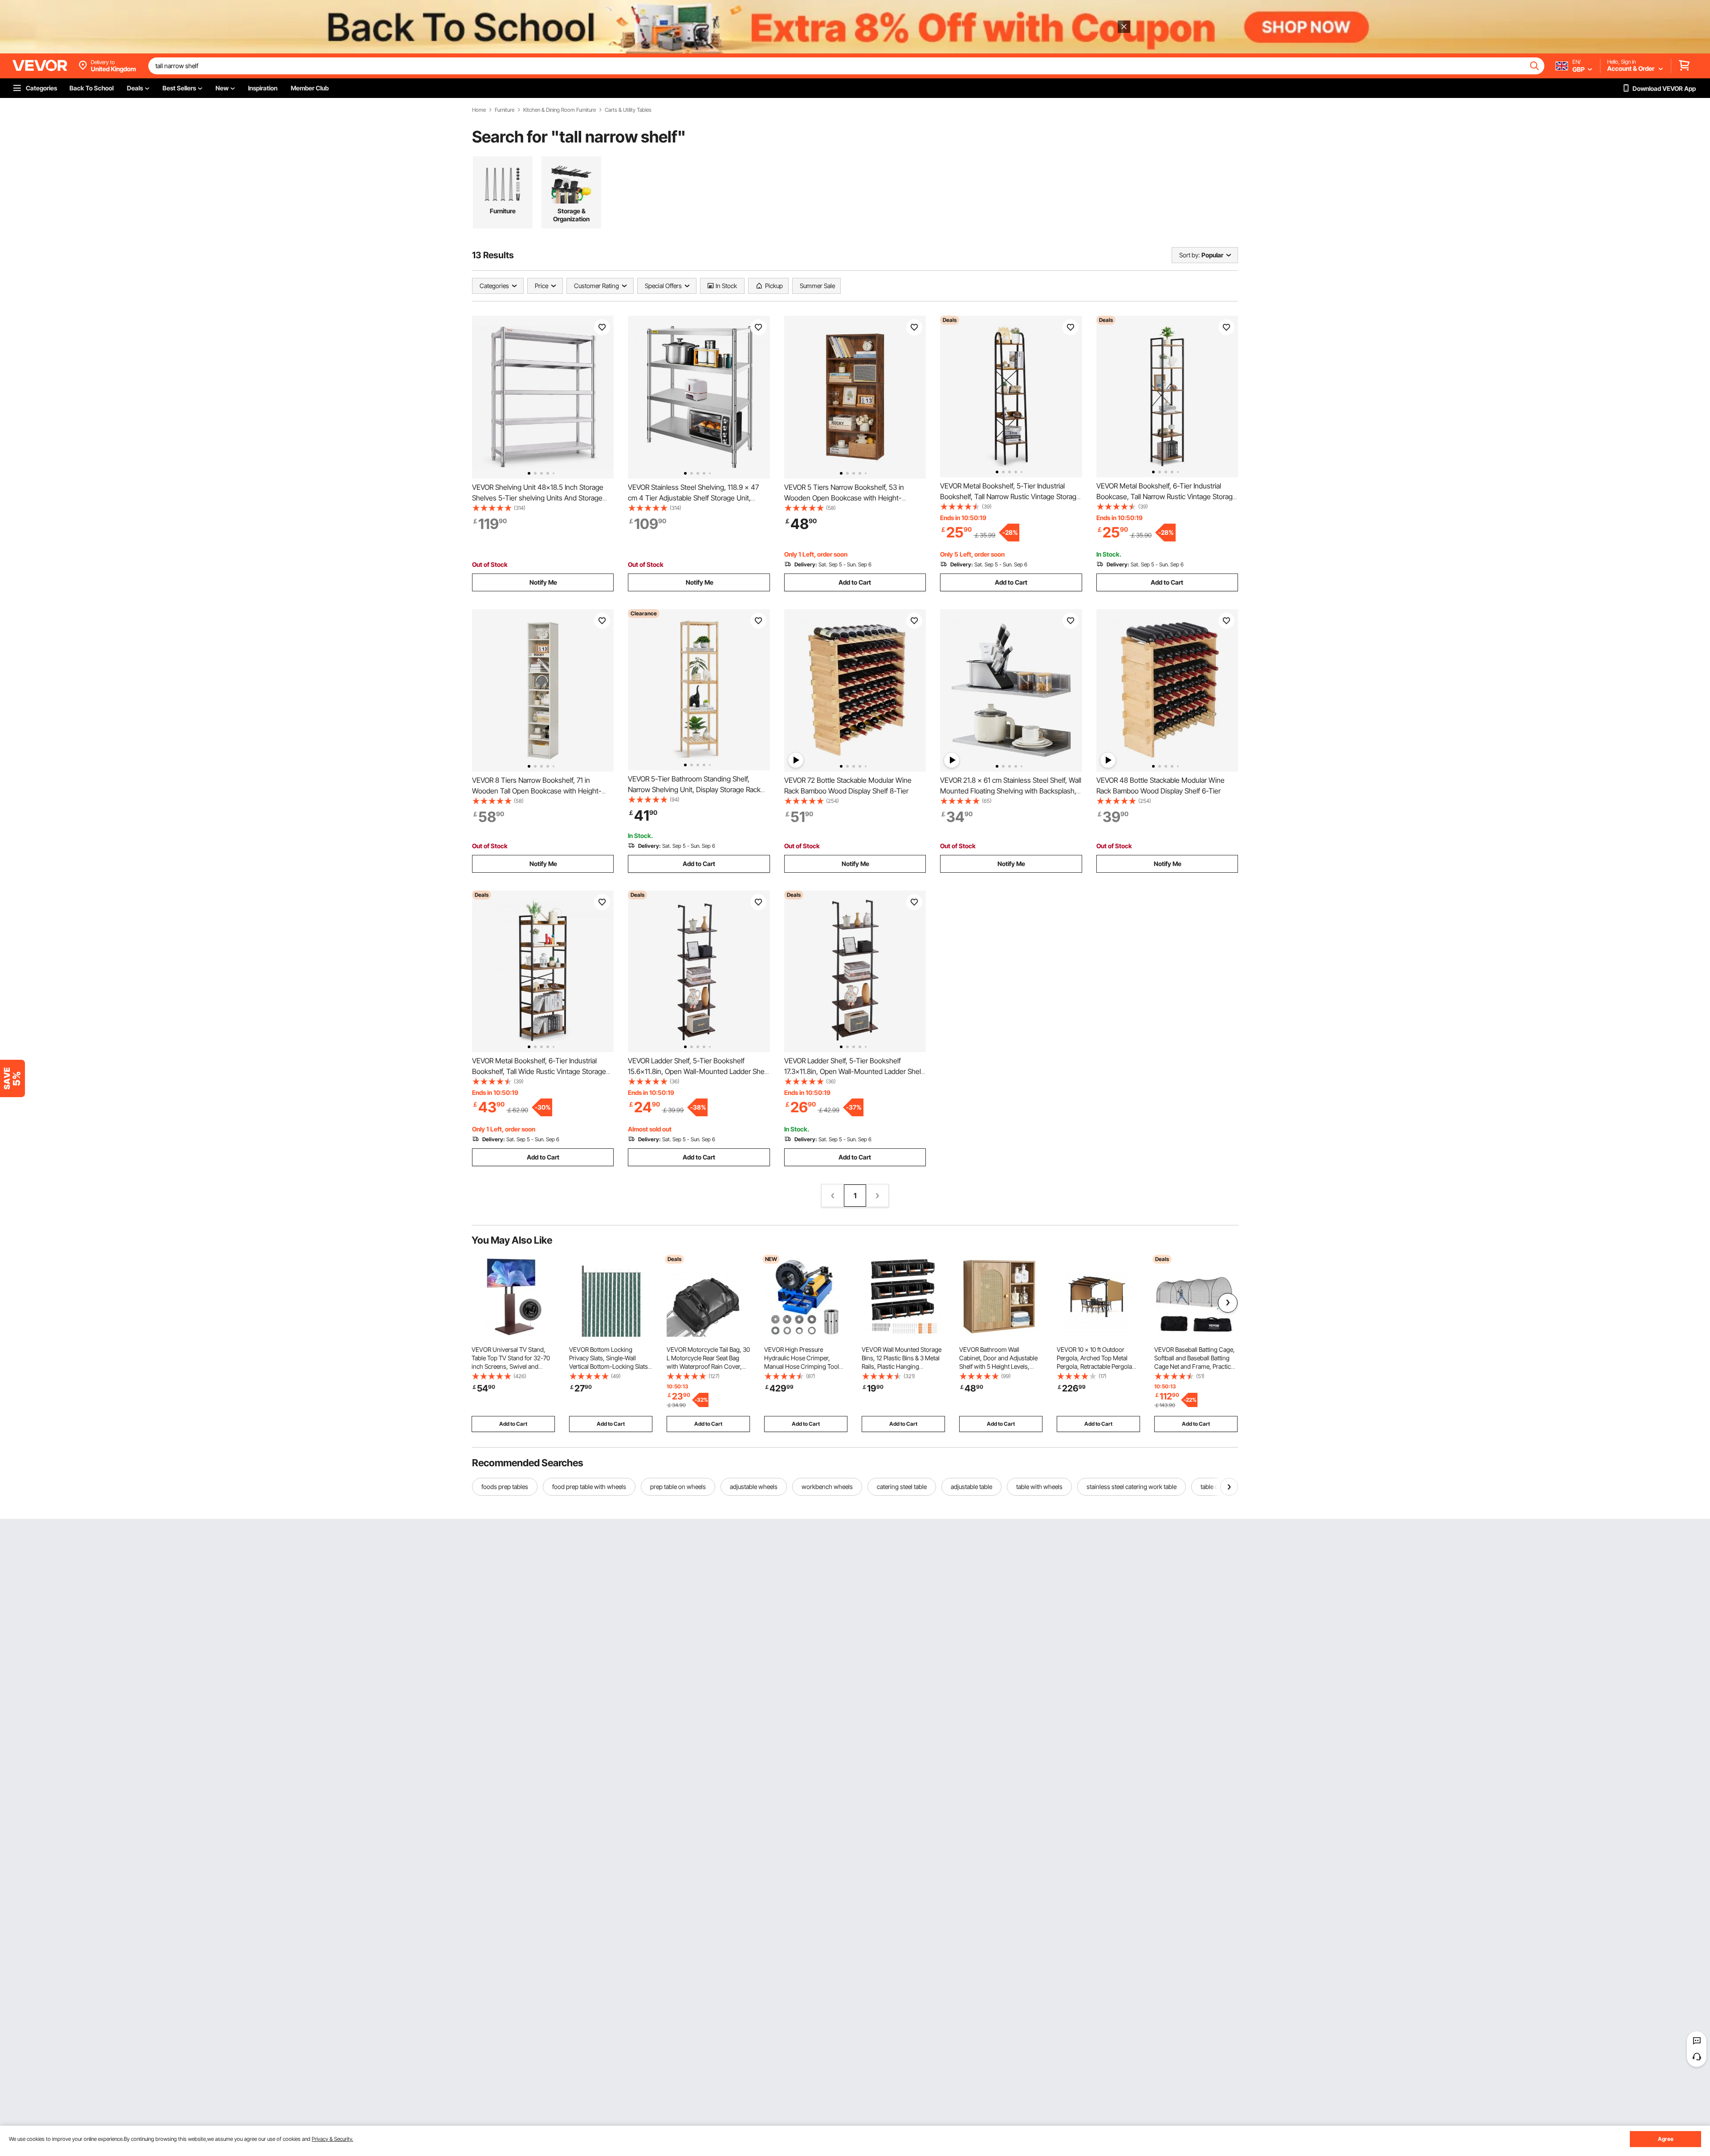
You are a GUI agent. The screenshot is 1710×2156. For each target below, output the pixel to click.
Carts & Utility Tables (628, 110)
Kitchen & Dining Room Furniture (560, 110)
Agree (1666, 2139)
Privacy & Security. (332, 2139)
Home (479, 110)
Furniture (505, 110)
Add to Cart (855, 582)
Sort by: (1189, 255)
